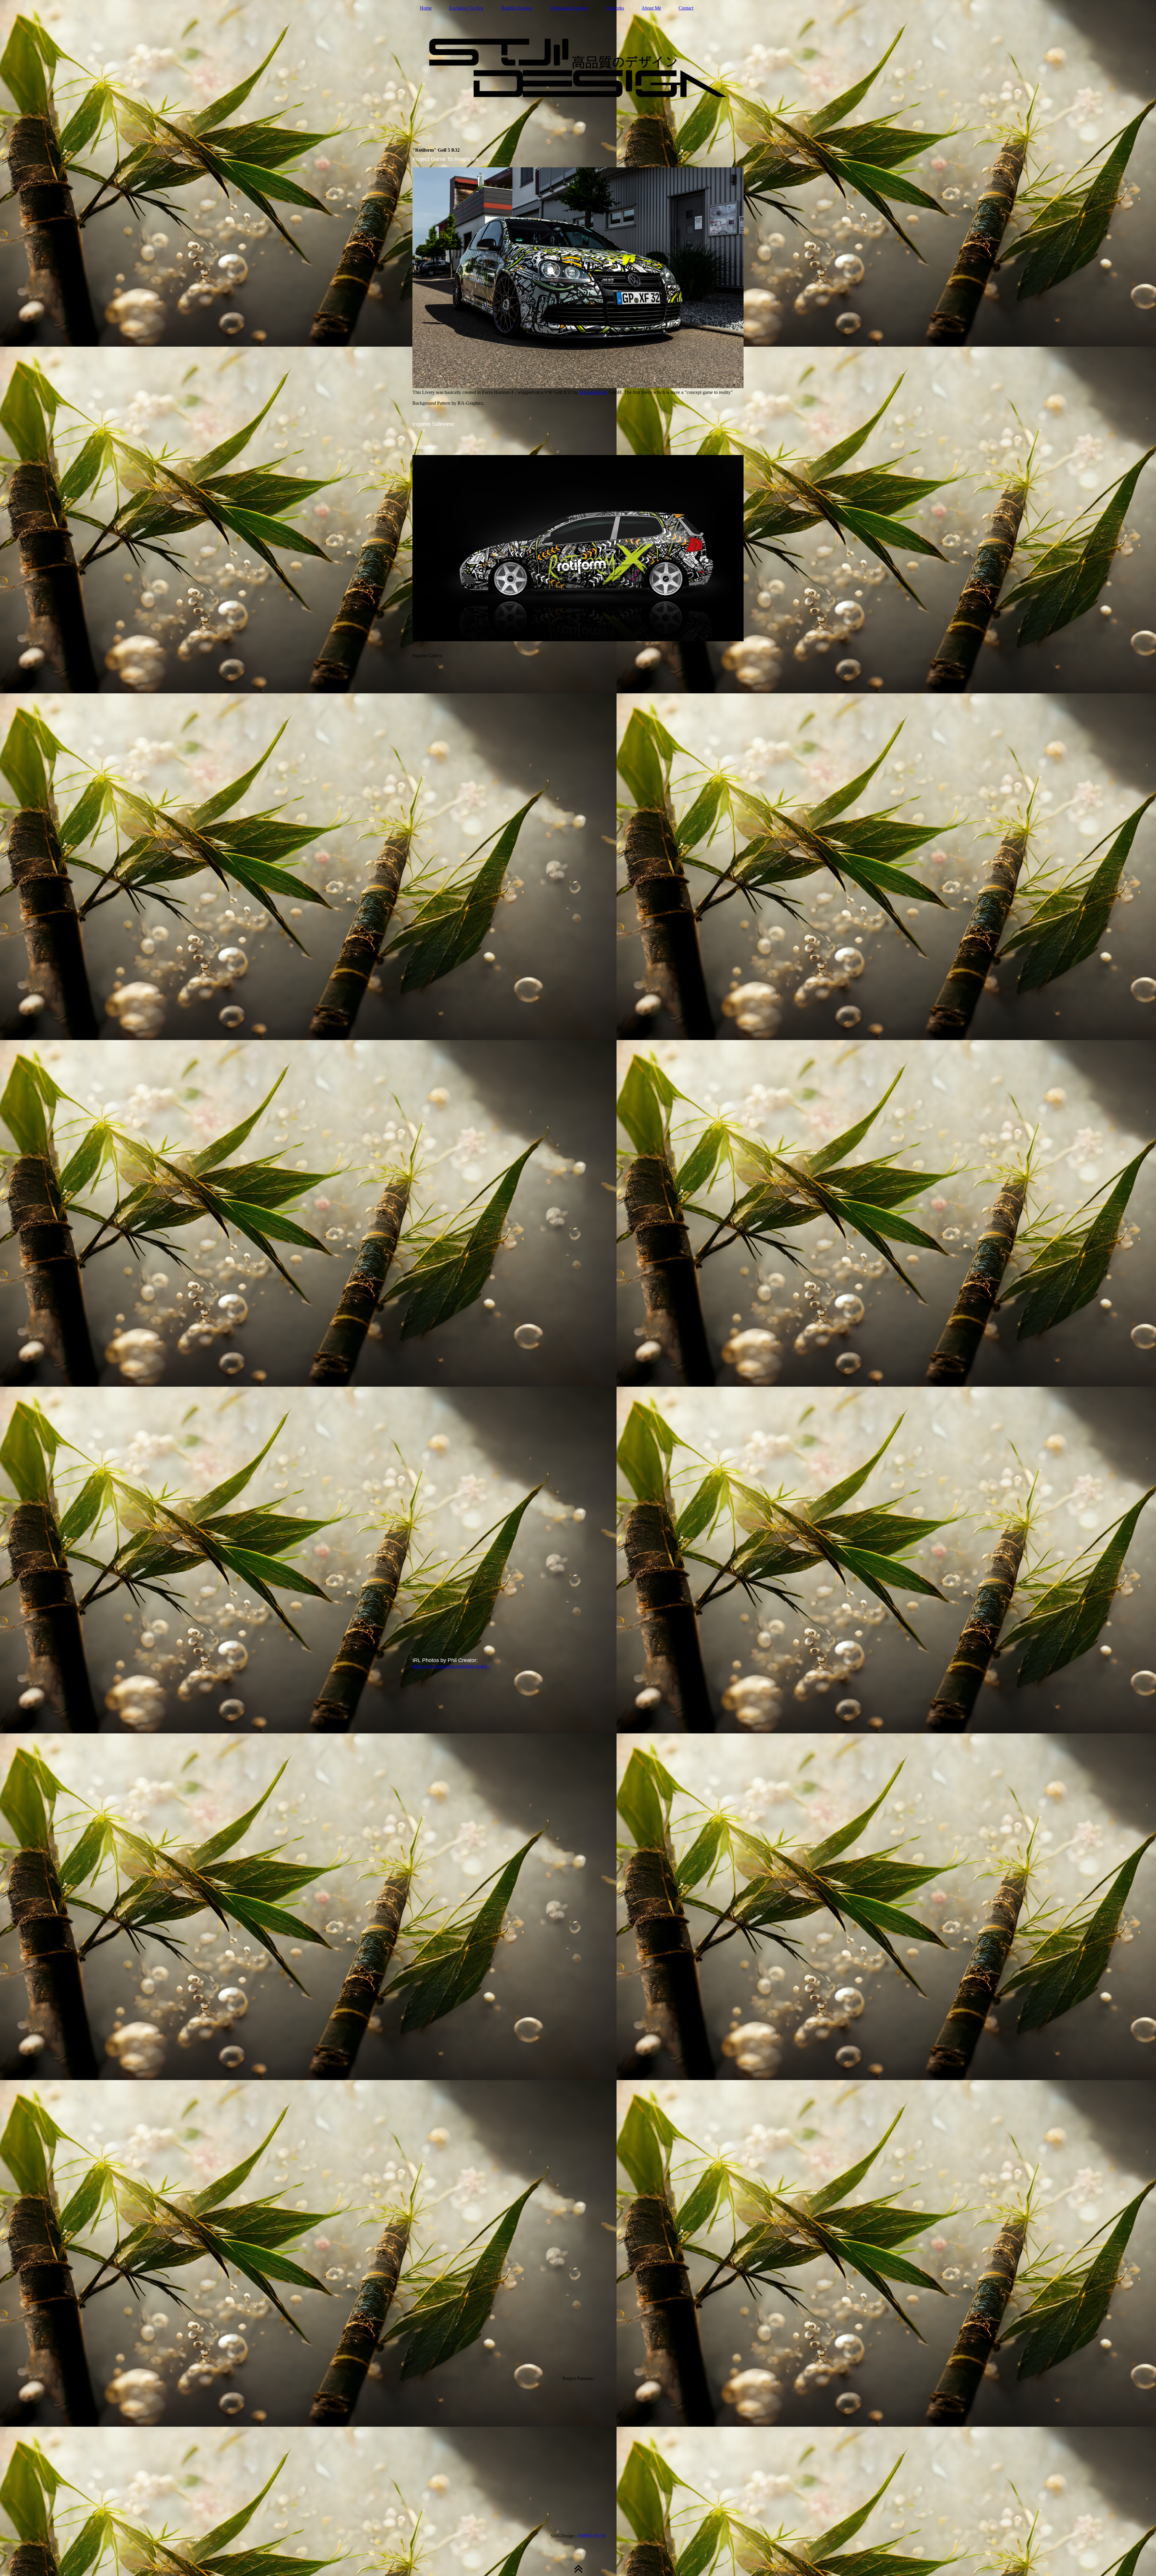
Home (426, 8)
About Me (651, 8)
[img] (578, 68)
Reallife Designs (517, 8)
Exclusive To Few (466, 8)
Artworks (615, 8)
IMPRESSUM (592, 2536)
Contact (686, 8)
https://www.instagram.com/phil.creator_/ (452, 1666)
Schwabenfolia (593, 392)
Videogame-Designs (569, 8)
